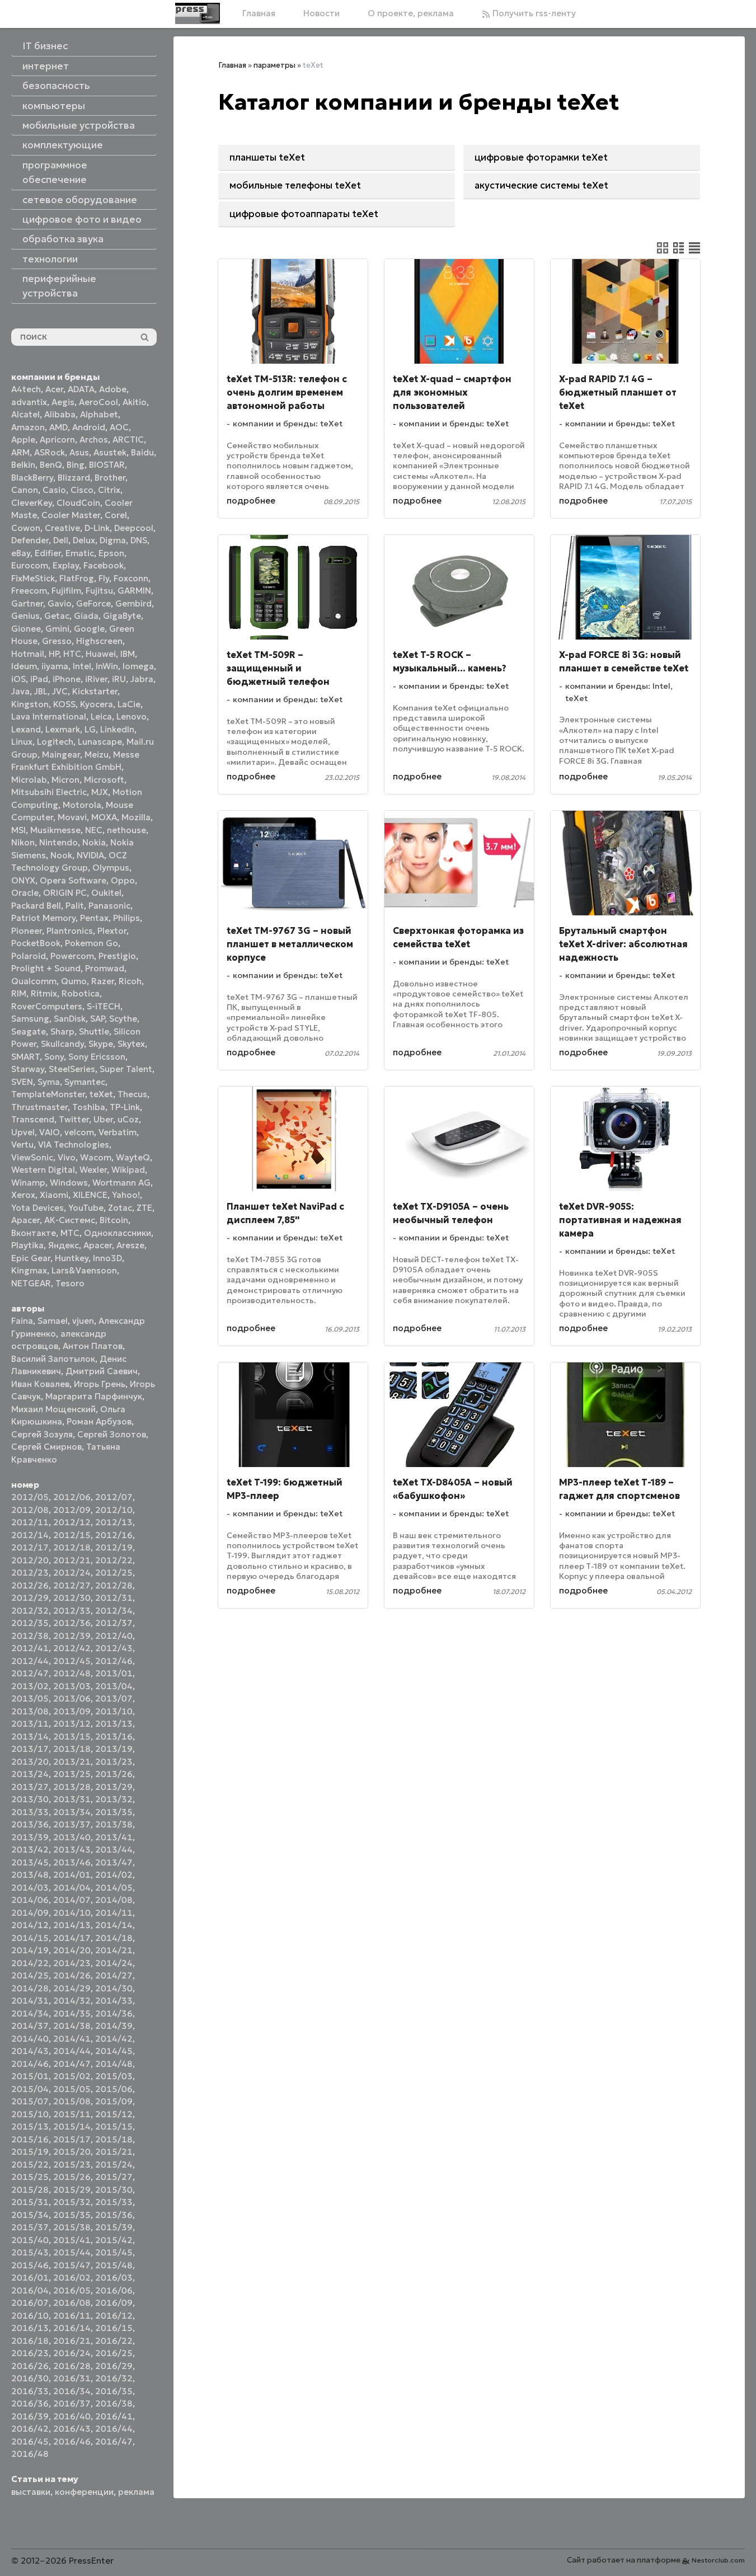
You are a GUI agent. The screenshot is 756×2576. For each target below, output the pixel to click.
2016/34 (72, 2391)
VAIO (50, 1132)
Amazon (28, 427)
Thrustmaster (39, 1107)
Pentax (94, 918)
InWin (107, 666)
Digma (113, 540)
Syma (49, 1082)
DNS (139, 540)
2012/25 (114, 1573)
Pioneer (27, 931)
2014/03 (30, 1888)
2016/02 (72, 2277)
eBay (21, 553)
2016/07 (30, 2303)
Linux (22, 742)
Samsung (30, 1019)
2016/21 (72, 2341)
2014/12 (30, 1925)
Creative (62, 528)
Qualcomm (34, 981)
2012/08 (30, 1510)
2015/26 (72, 2177)
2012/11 (30, 1522)
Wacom (96, 1157)
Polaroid (29, 956)
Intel (82, 666)
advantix (29, 402)
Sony (54, 1057)
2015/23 (72, 2164)
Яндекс (64, 1245)
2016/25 (114, 2353)
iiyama (55, 666)
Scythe (123, 1019)
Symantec (85, 1082)
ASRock (50, 452)
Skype (101, 1044)
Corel (116, 515)
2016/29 (114, 2366)
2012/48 (72, 1673)
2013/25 (72, 1774)
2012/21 (72, 1560)
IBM (128, 654)
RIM (19, 993)
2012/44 (30, 1661)
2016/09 (114, 2303)
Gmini (57, 629)
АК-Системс (70, 1220)
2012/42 (72, 1648)
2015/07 (30, 2101)
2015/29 (72, 2190)
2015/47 (72, 2265)
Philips (126, 918)
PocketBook (36, 943)
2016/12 (114, 2316)
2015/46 (30, 2265)
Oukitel (106, 893)
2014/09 (30, 1913)
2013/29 (114, 1787)
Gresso (57, 641)
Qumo (74, 981)
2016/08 (72, 2303)
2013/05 (30, 1698)
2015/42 (114, 2240)
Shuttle (94, 1031)
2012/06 (72, 1497)
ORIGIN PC (65, 893)
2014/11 (114, 1913)
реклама (136, 2492)
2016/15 (114, 2328)
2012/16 (114, 1535)
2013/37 (72, 1824)
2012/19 (114, 1547)
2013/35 (114, 1812)
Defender (30, 540)
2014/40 (30, 2039)
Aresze (130, 1245)
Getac (57, 616)
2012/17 (30, 1547)
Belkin (23, 465)
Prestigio (117, 956)
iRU (119, 679)
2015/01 (30, 2076)
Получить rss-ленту (533, 13)
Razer (103, 981)
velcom (79, 1132)
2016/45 (30, 2441)
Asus (79, 452)
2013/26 (114, 1774)
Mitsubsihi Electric (49, 792)
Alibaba (60, 414)
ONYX (23, 880)
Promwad (105, 968)
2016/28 (72, 2366)
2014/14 (114, 1925)
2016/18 (30, 2341)
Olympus (111, 868)
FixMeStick (33, 578)
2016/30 (30, 2378)
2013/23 (114, 1762)
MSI (18, 830)
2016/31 (72, 2378)
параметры (274, 65)
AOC (119, 427)
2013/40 (72, 1837)
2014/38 (72, 2026)
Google (89, 629)
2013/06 (72, 1698)
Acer (54, 389)
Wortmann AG (121, 1183)
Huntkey (72, 1258)
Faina (22, 1321)
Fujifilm (66, 591)
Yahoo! (126, 1195)
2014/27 (114, 1975)
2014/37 (30, 2026)
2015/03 (114, 2076)
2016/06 (114, 2290)
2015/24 (114, 2164)
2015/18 (114, 2139)
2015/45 (114, 2252)
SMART (25, 1057)
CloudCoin (78, 503)
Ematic (80, 553)
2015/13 (30, 2126)
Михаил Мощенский (53, 1409)
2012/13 (114, 1522)
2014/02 (114, 1875)
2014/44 (72, 2051)
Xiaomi (54, 1195)
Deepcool (134, 528)
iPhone (67, 679)
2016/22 (114, 2341)
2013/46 (72, 1862)
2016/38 (114, 2403)
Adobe (113, 389)
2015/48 (114, 2265)
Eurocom (30, 565)
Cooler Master (71, 515)
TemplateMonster (48, 1094)
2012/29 (30, 1598)
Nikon (23, 842)
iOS (18, 679)
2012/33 (72, 1611)
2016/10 (30, 2316)
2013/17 (30, 1749)
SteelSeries (72, 1069)
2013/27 (30, 1787)
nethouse (126, 830)
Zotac (120, 1208)
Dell (61, 540)
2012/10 (114, 1510)
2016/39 (30, 2416)
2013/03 (72, 1686)
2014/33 (114, 2001)
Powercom (72, 956)
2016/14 (72, 2328)
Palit (75, 906)
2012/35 (30, 1623)
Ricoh (130, 981)
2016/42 (30, 2429)
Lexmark (63, 729)
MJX (100, 792)
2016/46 (72, 2441)
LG (90, 729)
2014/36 (114, 2013)
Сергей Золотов (112, 1434)
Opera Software (73, 880)
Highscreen (99, 641)
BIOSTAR (107, 465)
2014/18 (114, 1938)
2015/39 (114, 2227)
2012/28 (114, 1585)
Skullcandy (62, 1044)
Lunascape (100, 742)
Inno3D (107, 1258)
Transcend (33, 1119)
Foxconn (131, 578)
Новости (321, 13)
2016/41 (114, 2416)
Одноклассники (118, 1233)
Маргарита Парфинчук (94, 1396)
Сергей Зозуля (42, 1434)
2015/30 (114, 2190)
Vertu (22, 1144)
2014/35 (72, 2013)
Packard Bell (36, 906)
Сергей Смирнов (46, 1447)
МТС (70, 1233)
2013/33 (30, 1812)
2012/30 (72, 1598)
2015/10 (30, 2114)
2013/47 (114, 1862)
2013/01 (114, 1673)
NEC (94, 830)
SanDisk (70, 1019)
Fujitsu (99, 591)
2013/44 (114, 1849)
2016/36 (30, 2403)
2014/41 (72, 2039)
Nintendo (58, 842)
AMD (58, 427)
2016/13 (30, 2328)
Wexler (93, 1170)
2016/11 (72, 2316)
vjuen (83, 1321)
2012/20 (30, 1560)
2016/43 (72, 2429)
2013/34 (72, 1812)
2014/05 (114, 1888)
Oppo (123, 880)
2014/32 (72, 2001)
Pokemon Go (91, 943)
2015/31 (30, 2202)
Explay (66, 565)
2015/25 (30, 2177)
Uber (103, 1119)
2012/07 (114, 1497)
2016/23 (30, 2353)
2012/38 (30, 1636)
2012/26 (30, 1585)
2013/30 (30, 1799)
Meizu (97, 755)
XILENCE (90, 1195)
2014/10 (72, 1913)
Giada (86, 616)
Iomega (138, 666)
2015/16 (30, 2139)
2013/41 (114, 1837)
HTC (72, 654)
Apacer (98, 1245)
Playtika (27, 1245)
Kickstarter (95, 691)
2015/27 (114, 2177)
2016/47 (114, 2441)
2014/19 (30, 1950)
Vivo (67, 1157)
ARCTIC (128, 439)
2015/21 (114, 2152)
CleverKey (32, 503)
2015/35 (72, 2215)
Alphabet (99, 414)
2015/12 (114, 2114)
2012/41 (30, 1648)
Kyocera (97, 704)
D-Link (97, 528)
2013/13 (114, 1724)
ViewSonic (32, 1157)
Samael (53, 1321)
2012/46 (114, 1661)
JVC (60, 691)
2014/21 (114, 1950)
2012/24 (72, 1573)
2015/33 (114, 2202)
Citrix (109, 490)
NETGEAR (31, 1283)
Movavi (72, 817)
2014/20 (72, 1950)
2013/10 (114, 1711)
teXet (101, 1094)
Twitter (74, 1119)
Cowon (26, 528)
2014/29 (72, 1988)
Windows (69, 1183)
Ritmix (44, 993)
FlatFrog (77, 578)
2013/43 (72, 1849)
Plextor (112, 931)
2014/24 (114, 1963)
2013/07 (114, 1698)
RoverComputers (47, 1006)
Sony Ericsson (97, 1057)
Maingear (61, 755)
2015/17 (72, 2139)
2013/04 (114, 1686)
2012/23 (30, 1573)
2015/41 (72, 2240)
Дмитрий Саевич (102, 1371)
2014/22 (30, 1963)
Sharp (62, 1031)
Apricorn (57, 439)
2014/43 (30, 2051)
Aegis (63, 402)
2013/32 (114, 1799)
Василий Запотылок (53, 1359)
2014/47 (72, 2064)
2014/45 (114, 2051)
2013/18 (72, 1749)
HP (54, 654)
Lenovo (132, 716)
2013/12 (72, 1724)
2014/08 (114, 1900)
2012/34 (114, 1611)
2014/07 (72, 1900)
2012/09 (72, 1510)
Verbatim (118, 1132)
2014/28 (30, 1988)
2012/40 (114, 1636)
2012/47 (30, 1673)
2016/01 (30, 2277)
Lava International (49, 716)
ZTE (144, 1208)
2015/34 (30, 2215)
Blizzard (74, 478)
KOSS (64, 704)
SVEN (22, 1082)
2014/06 (30, 1900)
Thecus (132, 1094)
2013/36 (30, 1824)
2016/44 (114, 2429)
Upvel (23, 1132)
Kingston (30, 704)
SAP (97, 1019)
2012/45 (72, 1661)
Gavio (60, 603)
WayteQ (133, 1157)
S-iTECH (104, 1006)
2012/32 (30, 1611)
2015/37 (30, 2227)
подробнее (251, 500)
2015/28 (30, 2190)
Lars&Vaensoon (84, 1270)
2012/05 (30, 1497)
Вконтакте (34, 1233)
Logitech (55, 742)
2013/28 (72, 1787)
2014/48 (114, 2064)
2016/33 (30, 2391)
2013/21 (72, 1762)
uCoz (128, 1119)
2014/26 (72, 1975)
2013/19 (114, 1749)
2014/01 (72, 1875)
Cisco (82, 490)
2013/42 (30, 1849)
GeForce (93, 603)
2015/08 (72, 2101)
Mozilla (136, 817)
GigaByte (122, 616)
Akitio (135, 402)
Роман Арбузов (99, 1421)
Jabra (142, 679)
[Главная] (198, 13)
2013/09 (72, 1711)
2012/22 (114, 1560)
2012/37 (114, 1623)
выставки (31, 2492)
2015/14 (72, 2126)
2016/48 (30, 2454)
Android (89, 427)
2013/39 (30, 1837)
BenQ (51, 465)
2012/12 (72, 1522)
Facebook (104, 565)
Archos (94, 439)
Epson (111, 553)
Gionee (26, 629)
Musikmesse (55, 830)
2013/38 (114, 1824)
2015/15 (114, 2126)
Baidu (142, 452)
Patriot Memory (43, 918)
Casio (54, 490)
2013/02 (30, 1686)
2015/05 (72, 2089)
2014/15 (30, 1938)
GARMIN (134, 591)
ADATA (81, 389)
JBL (41, 691)
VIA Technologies (74, 1144)
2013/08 (30, 1711)
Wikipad (128, 1170)
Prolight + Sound (46, 968)
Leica (101, 716)
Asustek (110, 452)
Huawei (101, 654)
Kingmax (29, 1270)
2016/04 (30, 2290)
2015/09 (114, 2101)
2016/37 (72, 2403)
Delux (84, 540)
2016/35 (114, 2391)
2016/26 (30, 2366)
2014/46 (30, 2064)
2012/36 (72, 1623)
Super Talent (126, 1069)
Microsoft (104, 780)
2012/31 (114, 1598)
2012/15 (72, 1535)
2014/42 (114, 2039)
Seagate (29, 1031)
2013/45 (30, 1862)
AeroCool (98, 402)
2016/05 (72, 2290)
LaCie (129, 704)
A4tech (26, 389)
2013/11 (30, 1724)
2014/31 (30, 2001)
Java (20, 691)
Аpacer (25, 1220)
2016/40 (72, 2416)
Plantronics (70, 931)
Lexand (26, 729)
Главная (259, 13)
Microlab (29, 780)
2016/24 (72, 2353)
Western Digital (43, 1170)
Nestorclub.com (718, 2560)
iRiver (96, 679)
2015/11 (72, 2114)
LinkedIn (117, 729)
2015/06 (114, 2089)
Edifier (48, 553)
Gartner (27, 603)
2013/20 (30, 1762)
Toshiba (89, 1107)
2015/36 (114, 2215)
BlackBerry (32, 478)
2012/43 (114, 1648)
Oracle (25, 893)
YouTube (86, 1208)
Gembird (133, 603)
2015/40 (30, 2240)
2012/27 (72, 1585)
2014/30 (114, 1988)
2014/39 (114, 2026)
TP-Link (125, 1107)
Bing (76, 465)
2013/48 (30, 1875)
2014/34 (30, 2013)
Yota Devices (37, 1208)
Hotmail (28, 654)
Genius (25, 616)
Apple (23, 439)
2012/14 (30, 1535)
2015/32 (72, 2202)
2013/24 (30, 1774)
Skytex (131, 1044)
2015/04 (30, 2089)
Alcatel (25, 414)
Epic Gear (31, 1258)
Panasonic (109, 906)
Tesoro (70, 1283)
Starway (28, 1069)
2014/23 (72, 1963)
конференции (84, 2492)
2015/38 (72, 2227)
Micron (65, 780)
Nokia (94, 842)
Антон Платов (93, 1346)
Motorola (82, 805)
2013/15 (72, 1736)
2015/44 (72, 2252)
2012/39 (72, 1636)
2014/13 (72, 1925)
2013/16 (114, 1736)
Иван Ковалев (40, 1384)
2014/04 (72, 1888)
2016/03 (114, 2277)
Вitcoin (114, 1220)
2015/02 (72, 2076)
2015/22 (30, 2164)
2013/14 (30, 1736)
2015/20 (72, 2152)
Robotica (81, 993)
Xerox (23, 1195)
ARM (20, 452)
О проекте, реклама (411, 13)
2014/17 (72, 1938)
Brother (110, 478)
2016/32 (114, 2378)
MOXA (104, 817)
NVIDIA (90, 855)
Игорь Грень (100, 1384)
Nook (61, 855)
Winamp (28, 1183)
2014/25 (30, 1975)
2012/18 (72, 1547)
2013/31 (72, 1799)
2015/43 (30, 2252)
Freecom (29, 591)
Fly (104, 578)
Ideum (24, 666)
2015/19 (30, 2152)
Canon (25, 490)
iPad (39, 679)
